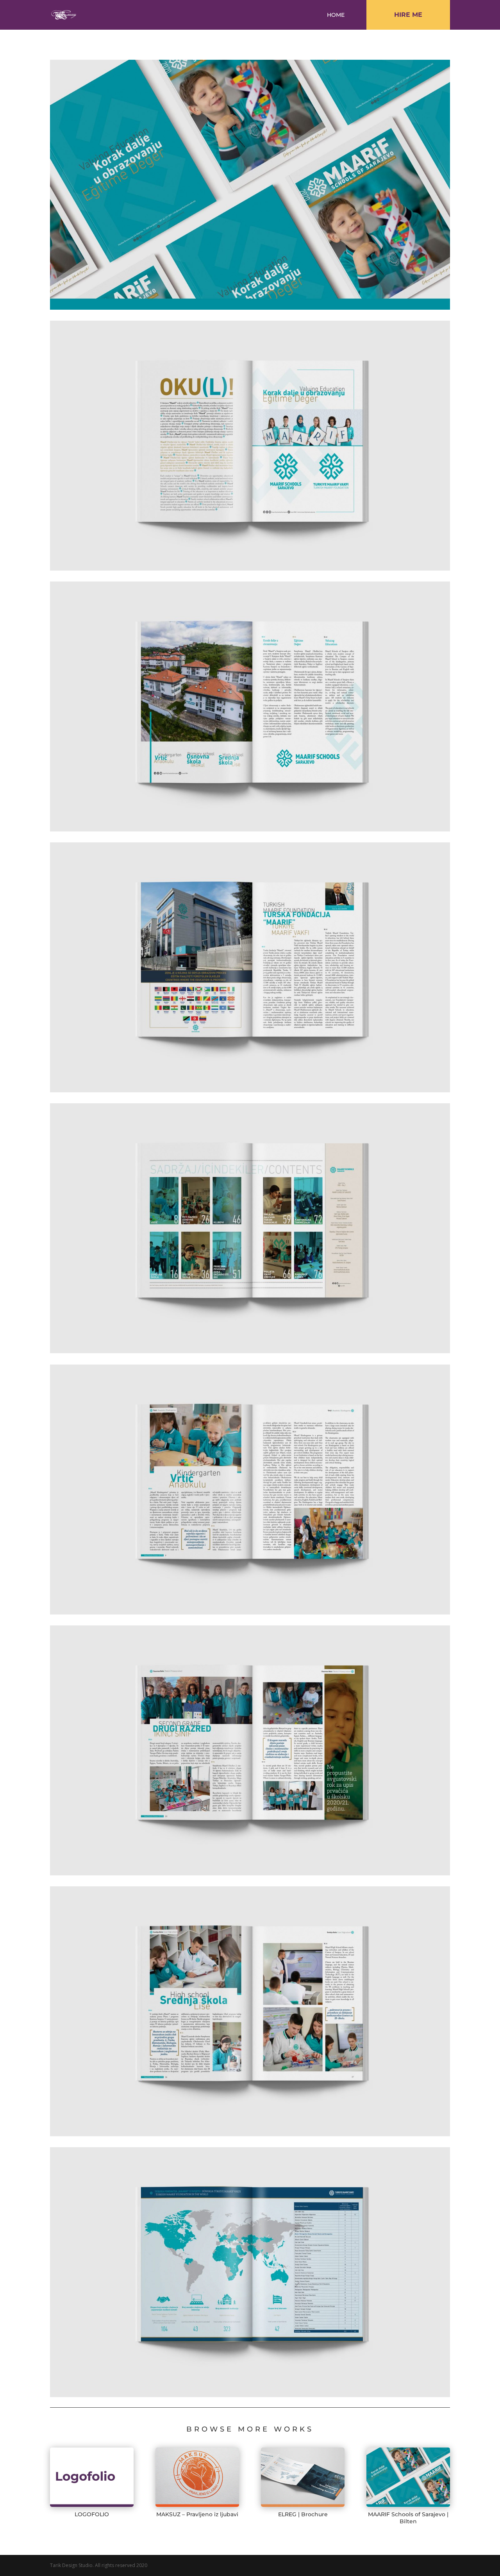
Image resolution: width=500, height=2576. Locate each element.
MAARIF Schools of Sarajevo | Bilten (408, 2518)
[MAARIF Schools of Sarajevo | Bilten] (408, 2477)
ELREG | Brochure (303, 2514)
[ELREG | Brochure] (303, 2477)
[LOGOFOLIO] (92, 2477)
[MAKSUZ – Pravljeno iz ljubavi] (197, 2477)
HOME (336, 15)
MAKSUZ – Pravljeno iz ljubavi (197, 2514)
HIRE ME (408, 15)
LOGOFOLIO (92, 2514)
